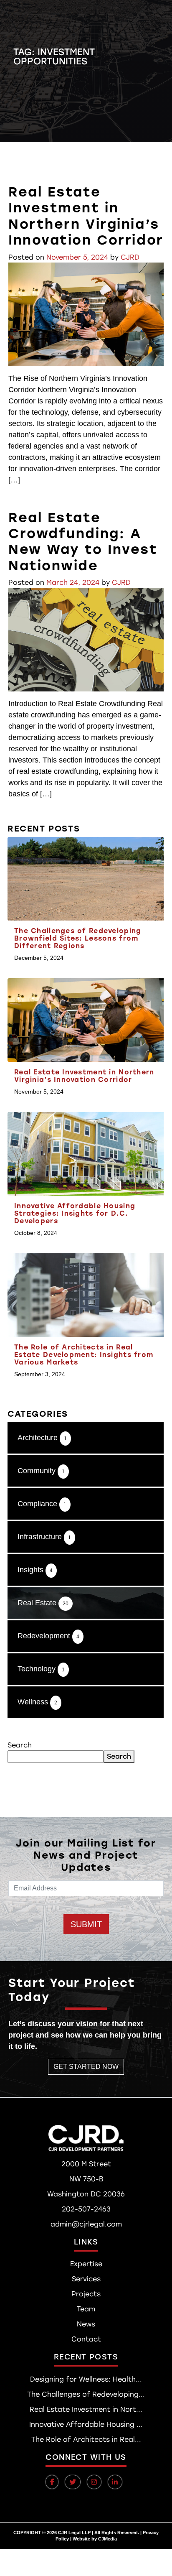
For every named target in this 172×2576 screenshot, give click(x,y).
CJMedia (107, 2539)
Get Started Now (86, 2067)
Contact (86, 2339)
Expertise (86, 2264)
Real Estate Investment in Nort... (86, 2409)
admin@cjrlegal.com (86, 2224)
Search (20, 1745)
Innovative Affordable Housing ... (86, 2424)
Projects (86, 2294)
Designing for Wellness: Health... (86, 2379)
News (86, 2324)
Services (86, 2279)
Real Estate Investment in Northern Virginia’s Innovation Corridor (86, 216)
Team (86, 2309)
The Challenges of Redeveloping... (86, 2394)
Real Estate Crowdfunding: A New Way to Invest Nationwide (83, 542)
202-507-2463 (86, 2209)
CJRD (130, 257)
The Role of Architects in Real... (86, 2440)
